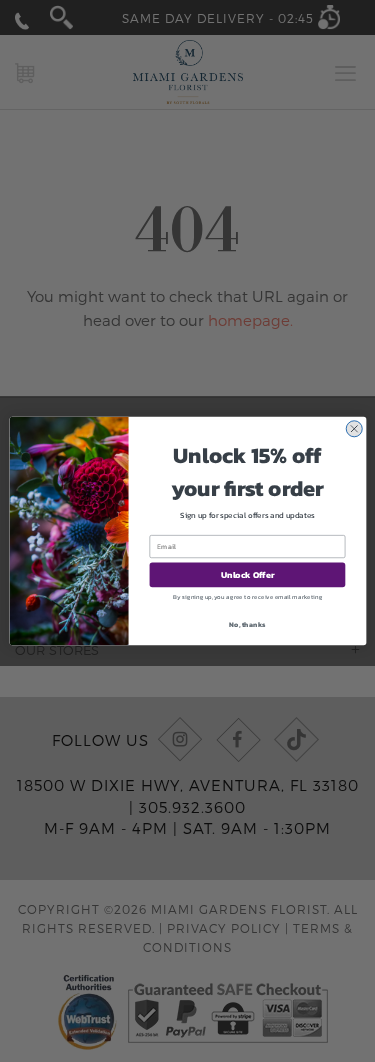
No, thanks (247, 623)
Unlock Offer (247, 575)
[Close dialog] (353, 428)
